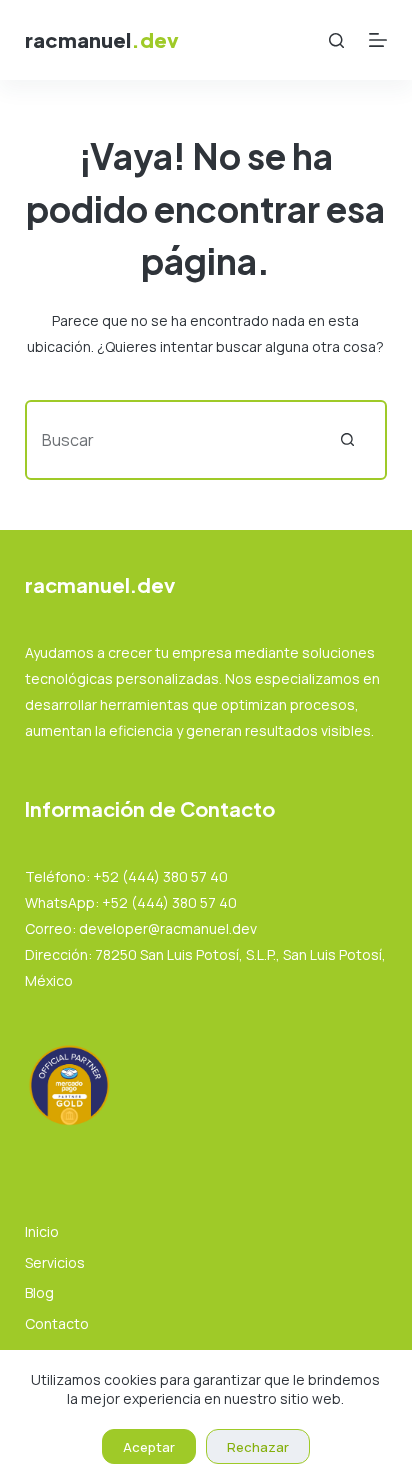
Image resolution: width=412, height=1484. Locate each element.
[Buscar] (336, 40)
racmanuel (102, 39)
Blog (39, 1293)
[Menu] (378, 40)
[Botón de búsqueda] (347, 440)
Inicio (42, 1232)
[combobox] (168, 440)
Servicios (55, 1263)
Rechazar (258, 1447)
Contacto (57, 1324)
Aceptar (149, 1447)
